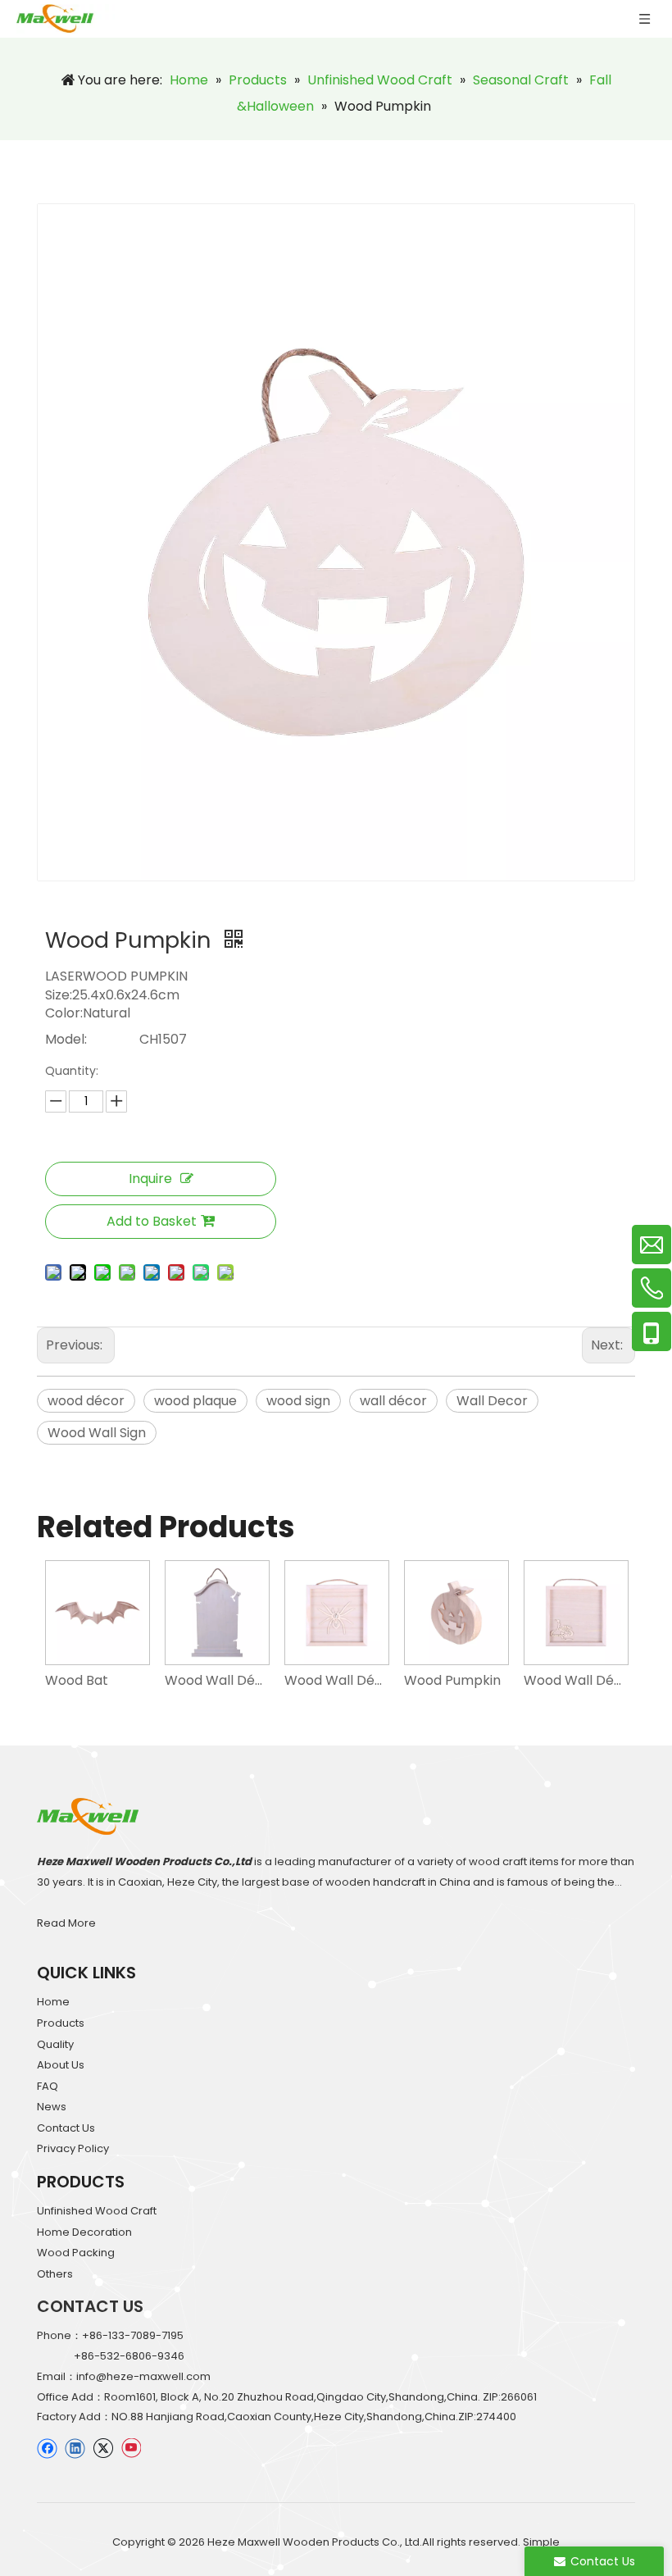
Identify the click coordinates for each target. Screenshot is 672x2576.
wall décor (393, 1401)
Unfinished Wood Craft (97, 2211)
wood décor (86, 1401)
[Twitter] (103, 2448)
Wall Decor (492, 1401)
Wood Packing (76, 2253)
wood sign (298, 1401)
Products (61, 2023)
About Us (61, 2065)
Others (55, 2274)
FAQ (48, 2086)
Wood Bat (77, 1680)
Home (53, 2002)
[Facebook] (47, 2448)
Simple (541, 2542)
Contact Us (66, 2128)
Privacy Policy (73, 2148)
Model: (66, 1039)
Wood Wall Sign (97, 1433)
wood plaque (195, 1401)
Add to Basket (152, 1221)
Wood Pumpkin (452, 1680)
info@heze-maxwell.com (143, 2376)
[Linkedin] (75, 2448)
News (52, 2107)
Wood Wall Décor (216, 1680)
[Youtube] (131, 2448)
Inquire (150, 1179)
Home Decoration (84, 2232)
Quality (55, 2044)
